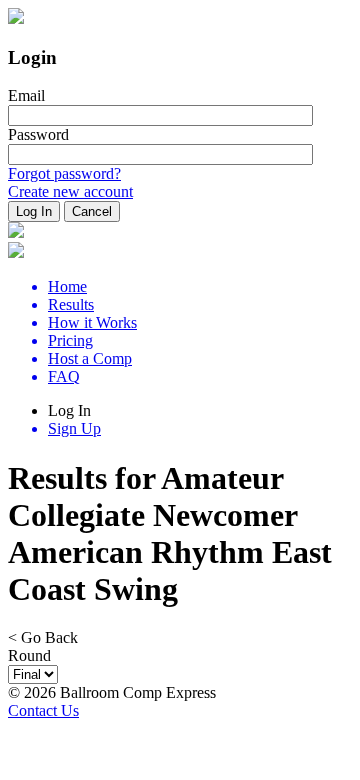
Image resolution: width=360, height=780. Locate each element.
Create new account (70, 191)
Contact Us (43, 710)
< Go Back (43, 637)
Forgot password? (64, 173)
